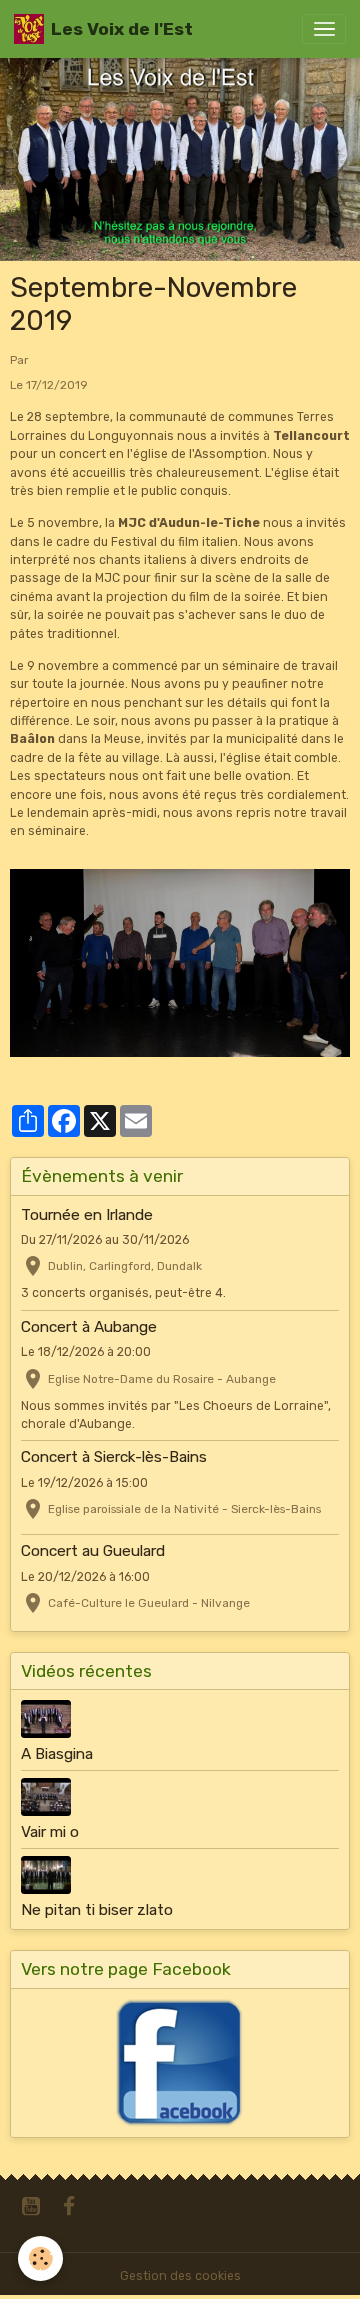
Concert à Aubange (89, 1327)
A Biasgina (57, 1754)
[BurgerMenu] (324, 29)
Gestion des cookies (180, 2276)
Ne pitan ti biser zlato (97, 1910)
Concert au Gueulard (93, 1551)
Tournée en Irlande (87, 1215)
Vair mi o (50, 1832)
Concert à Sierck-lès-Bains (114, 1457)
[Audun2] (180, 962)
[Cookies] (40, 2258)
